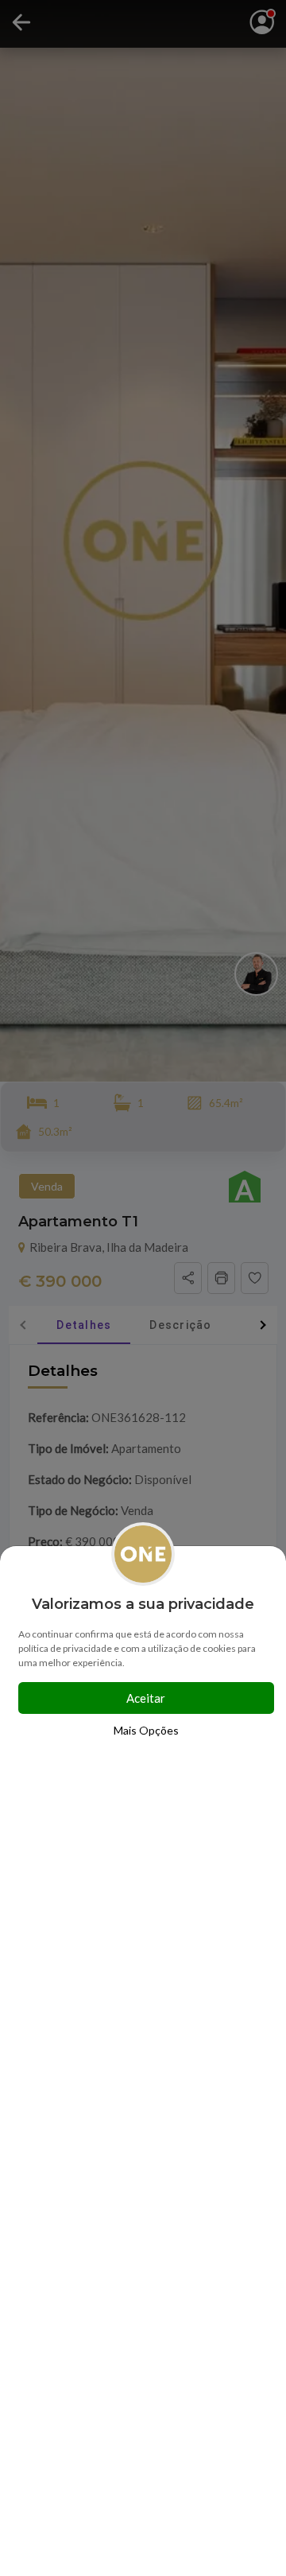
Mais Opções (146, 1730)
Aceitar (146, 1698)
